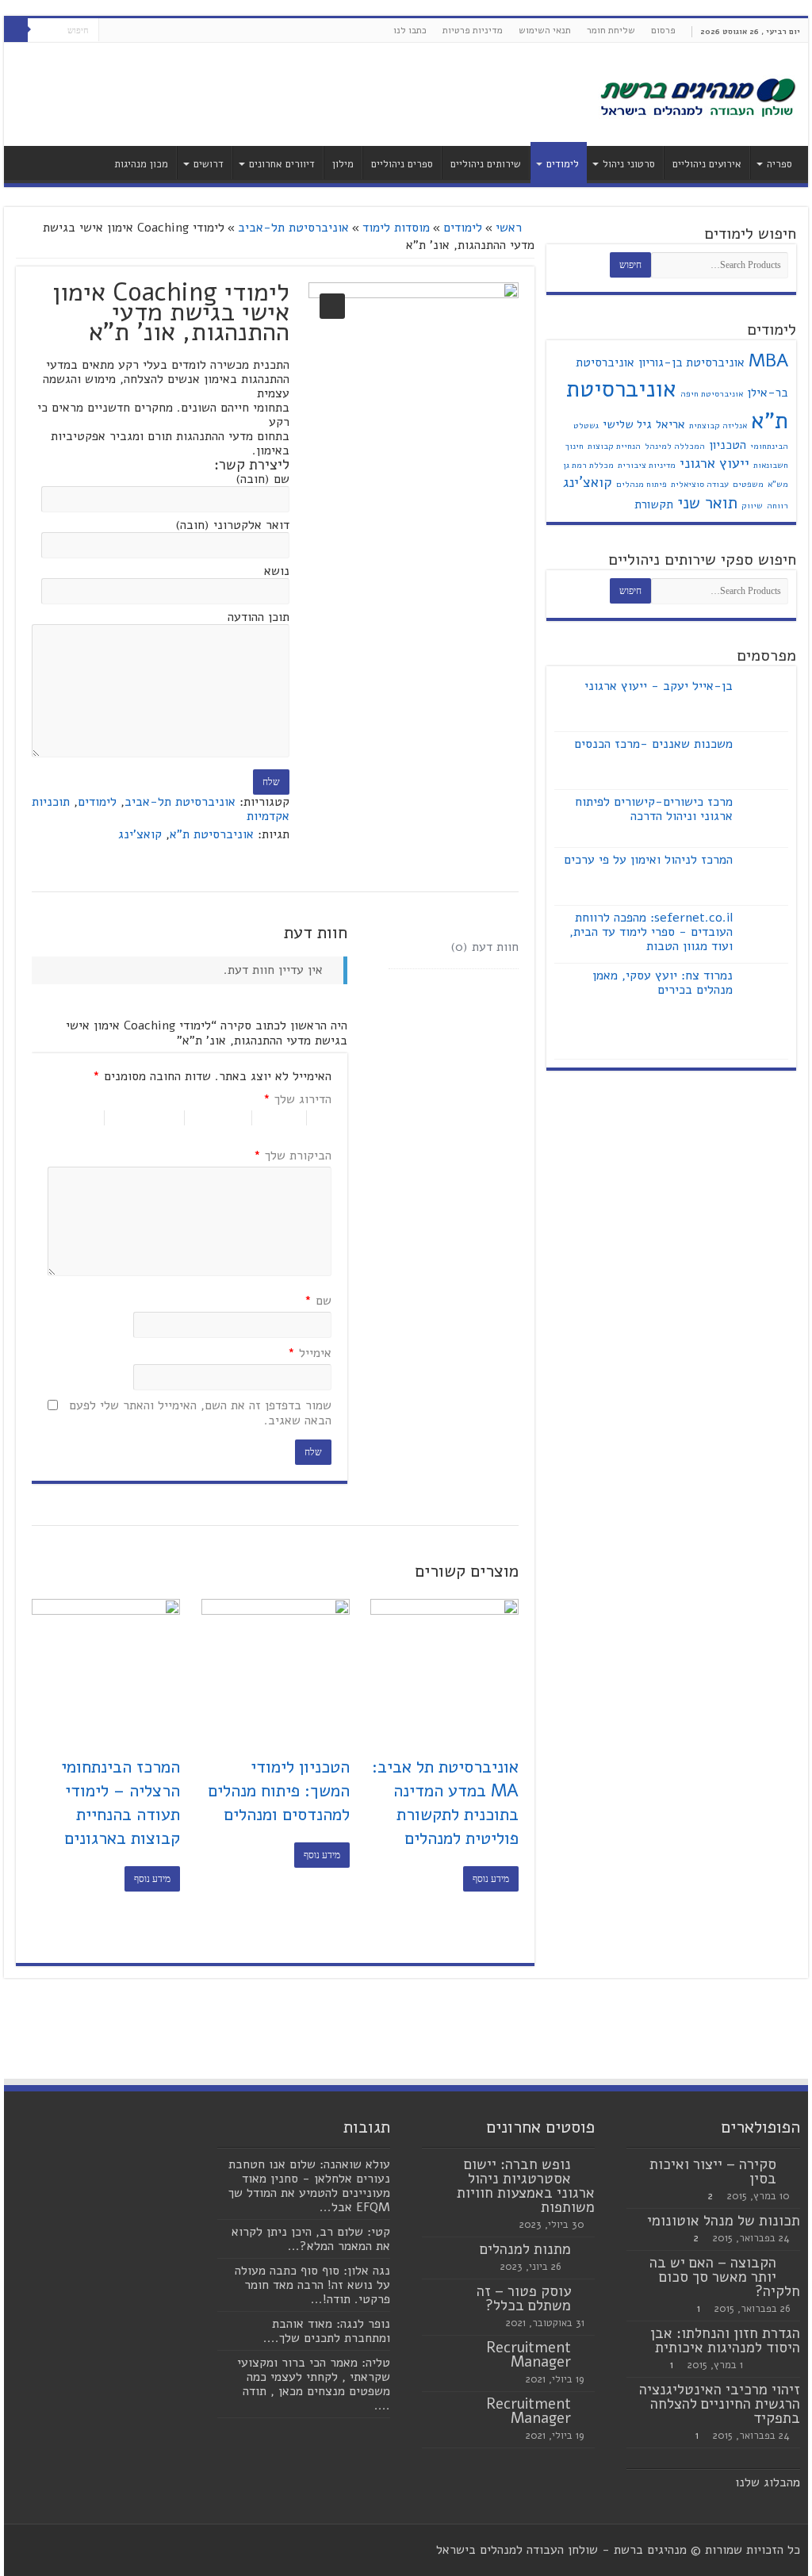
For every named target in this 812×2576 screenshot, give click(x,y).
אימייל (310, 1354)
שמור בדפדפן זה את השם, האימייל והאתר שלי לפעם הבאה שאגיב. (200, 1414)
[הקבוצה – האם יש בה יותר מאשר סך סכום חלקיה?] (792, 2264)
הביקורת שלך (292, 1156)
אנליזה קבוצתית (718, 425)
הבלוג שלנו (764, 2482)
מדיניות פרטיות (473, 30)
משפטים (748, 484)
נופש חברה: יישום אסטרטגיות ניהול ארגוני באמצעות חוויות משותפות (526, 2186)
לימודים (563, 164)
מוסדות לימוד (396, 228)
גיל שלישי (627, 424)
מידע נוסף (491, 1879)
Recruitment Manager (529, 2355)
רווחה (778, 506)
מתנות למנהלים (525, 2249)
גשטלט (586, 425)
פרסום (663, 30)
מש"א (778, 484)
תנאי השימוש (545, 30)
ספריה (779, 164)
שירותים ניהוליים (486, 164)
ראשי (509, 228)
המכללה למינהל (675, 446)
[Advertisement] (304, 94)
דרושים (209, 164)
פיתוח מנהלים (642, 484)
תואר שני (707, 503)
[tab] (454, 947)
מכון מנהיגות (141, 164)
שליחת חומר (611, 30)
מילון (343, 164)
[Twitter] (126, 31)
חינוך (575, 446)
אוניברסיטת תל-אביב (293, 228)
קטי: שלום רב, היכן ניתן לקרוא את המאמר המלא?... (311, 2239)
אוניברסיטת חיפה (712, 394)
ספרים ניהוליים (402, 164)
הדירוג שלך (297, 1100)
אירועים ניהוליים (707, 164)
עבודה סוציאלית (700, 484)
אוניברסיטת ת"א (212, 834)
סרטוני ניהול (629, 164)
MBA (768, 360)
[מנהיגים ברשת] (697, 96)
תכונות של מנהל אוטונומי (724, 2221)
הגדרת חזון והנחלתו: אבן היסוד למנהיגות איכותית (725, 2340)
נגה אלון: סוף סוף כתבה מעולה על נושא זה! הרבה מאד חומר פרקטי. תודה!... (312, 2285)
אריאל (670, 424)
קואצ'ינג (140, 834)
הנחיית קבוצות (614, 446)
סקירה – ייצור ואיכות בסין (713, 2172)
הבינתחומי (769, 446)
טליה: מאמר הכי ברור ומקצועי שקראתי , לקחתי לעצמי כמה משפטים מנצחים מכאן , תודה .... (314, 2384)
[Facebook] (141, 31)
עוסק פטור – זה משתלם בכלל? (524, 2298)
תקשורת (654, 504)
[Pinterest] (111, 31)
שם (318, 1301)
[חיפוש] (16, 30)
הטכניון (728, 445)
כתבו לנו (410, 30)
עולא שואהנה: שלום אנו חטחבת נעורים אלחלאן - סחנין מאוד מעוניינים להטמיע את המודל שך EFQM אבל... (309, 2186)
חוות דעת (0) (485, 947)
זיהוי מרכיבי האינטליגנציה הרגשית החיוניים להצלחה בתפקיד (720, 2404)
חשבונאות (771, 465)
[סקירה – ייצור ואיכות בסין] (792, 2165)
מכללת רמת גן (588, 465)
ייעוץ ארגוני (714, 463)
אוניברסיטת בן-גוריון (691, 362)
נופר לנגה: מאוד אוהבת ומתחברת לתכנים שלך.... (327, 2331)
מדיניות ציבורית (647, 465)
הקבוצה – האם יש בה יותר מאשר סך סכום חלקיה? (725, 2277)
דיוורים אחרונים (282, 164)
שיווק (752, 506)
